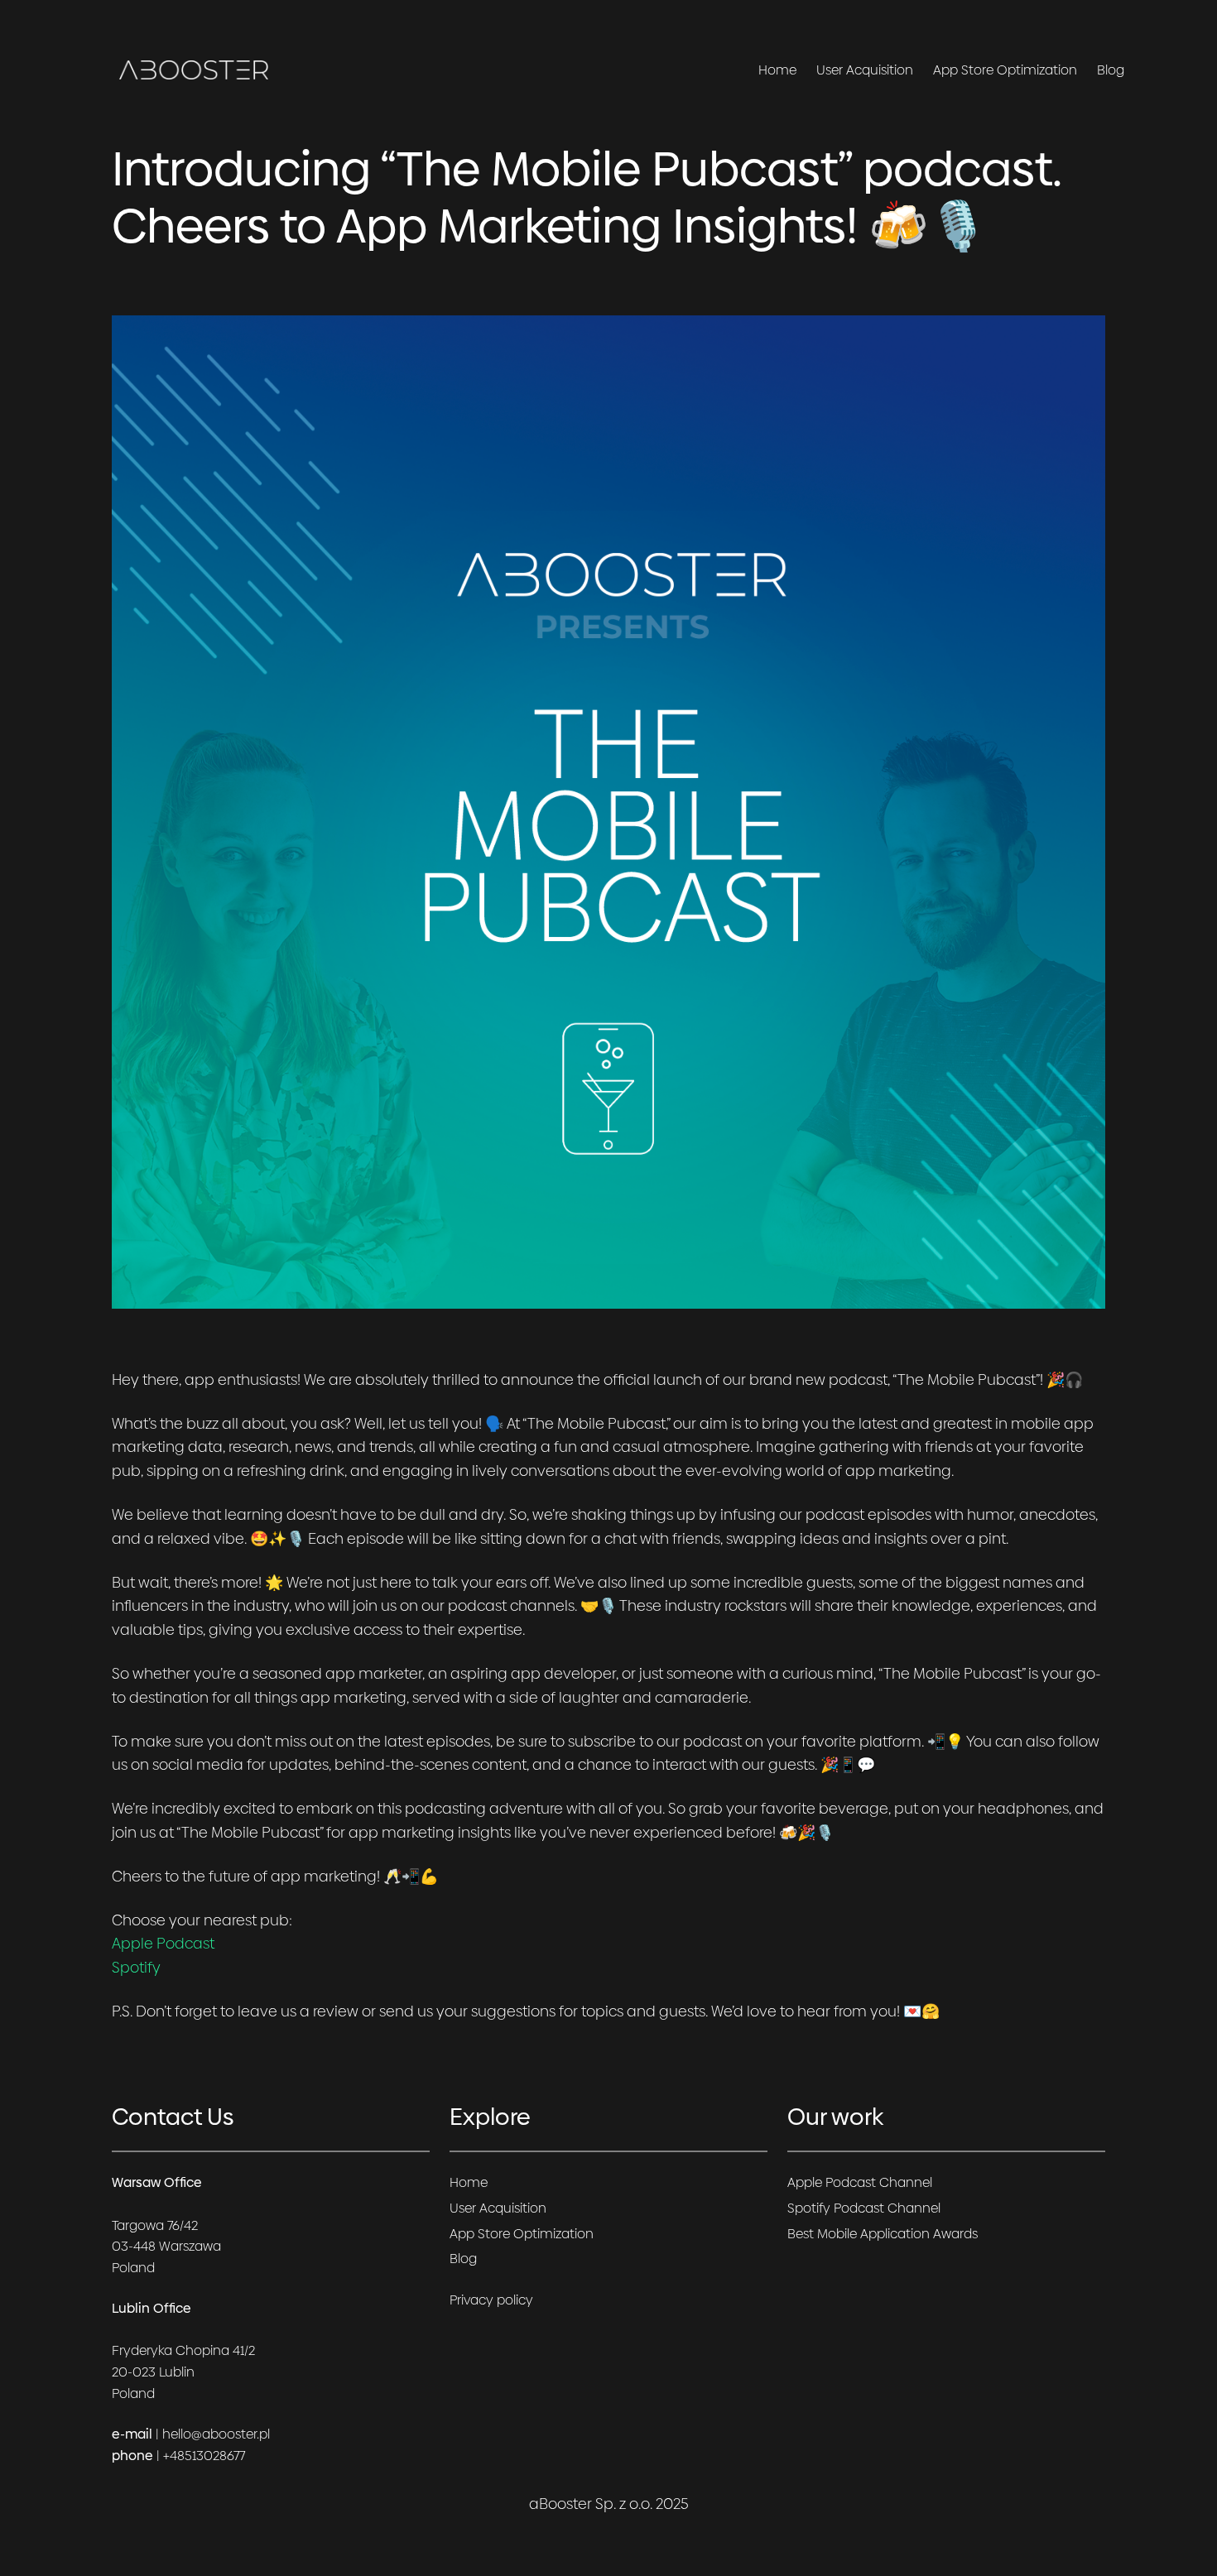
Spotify (136, 1967)
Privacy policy (491, 2300)
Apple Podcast (163, 1943)
